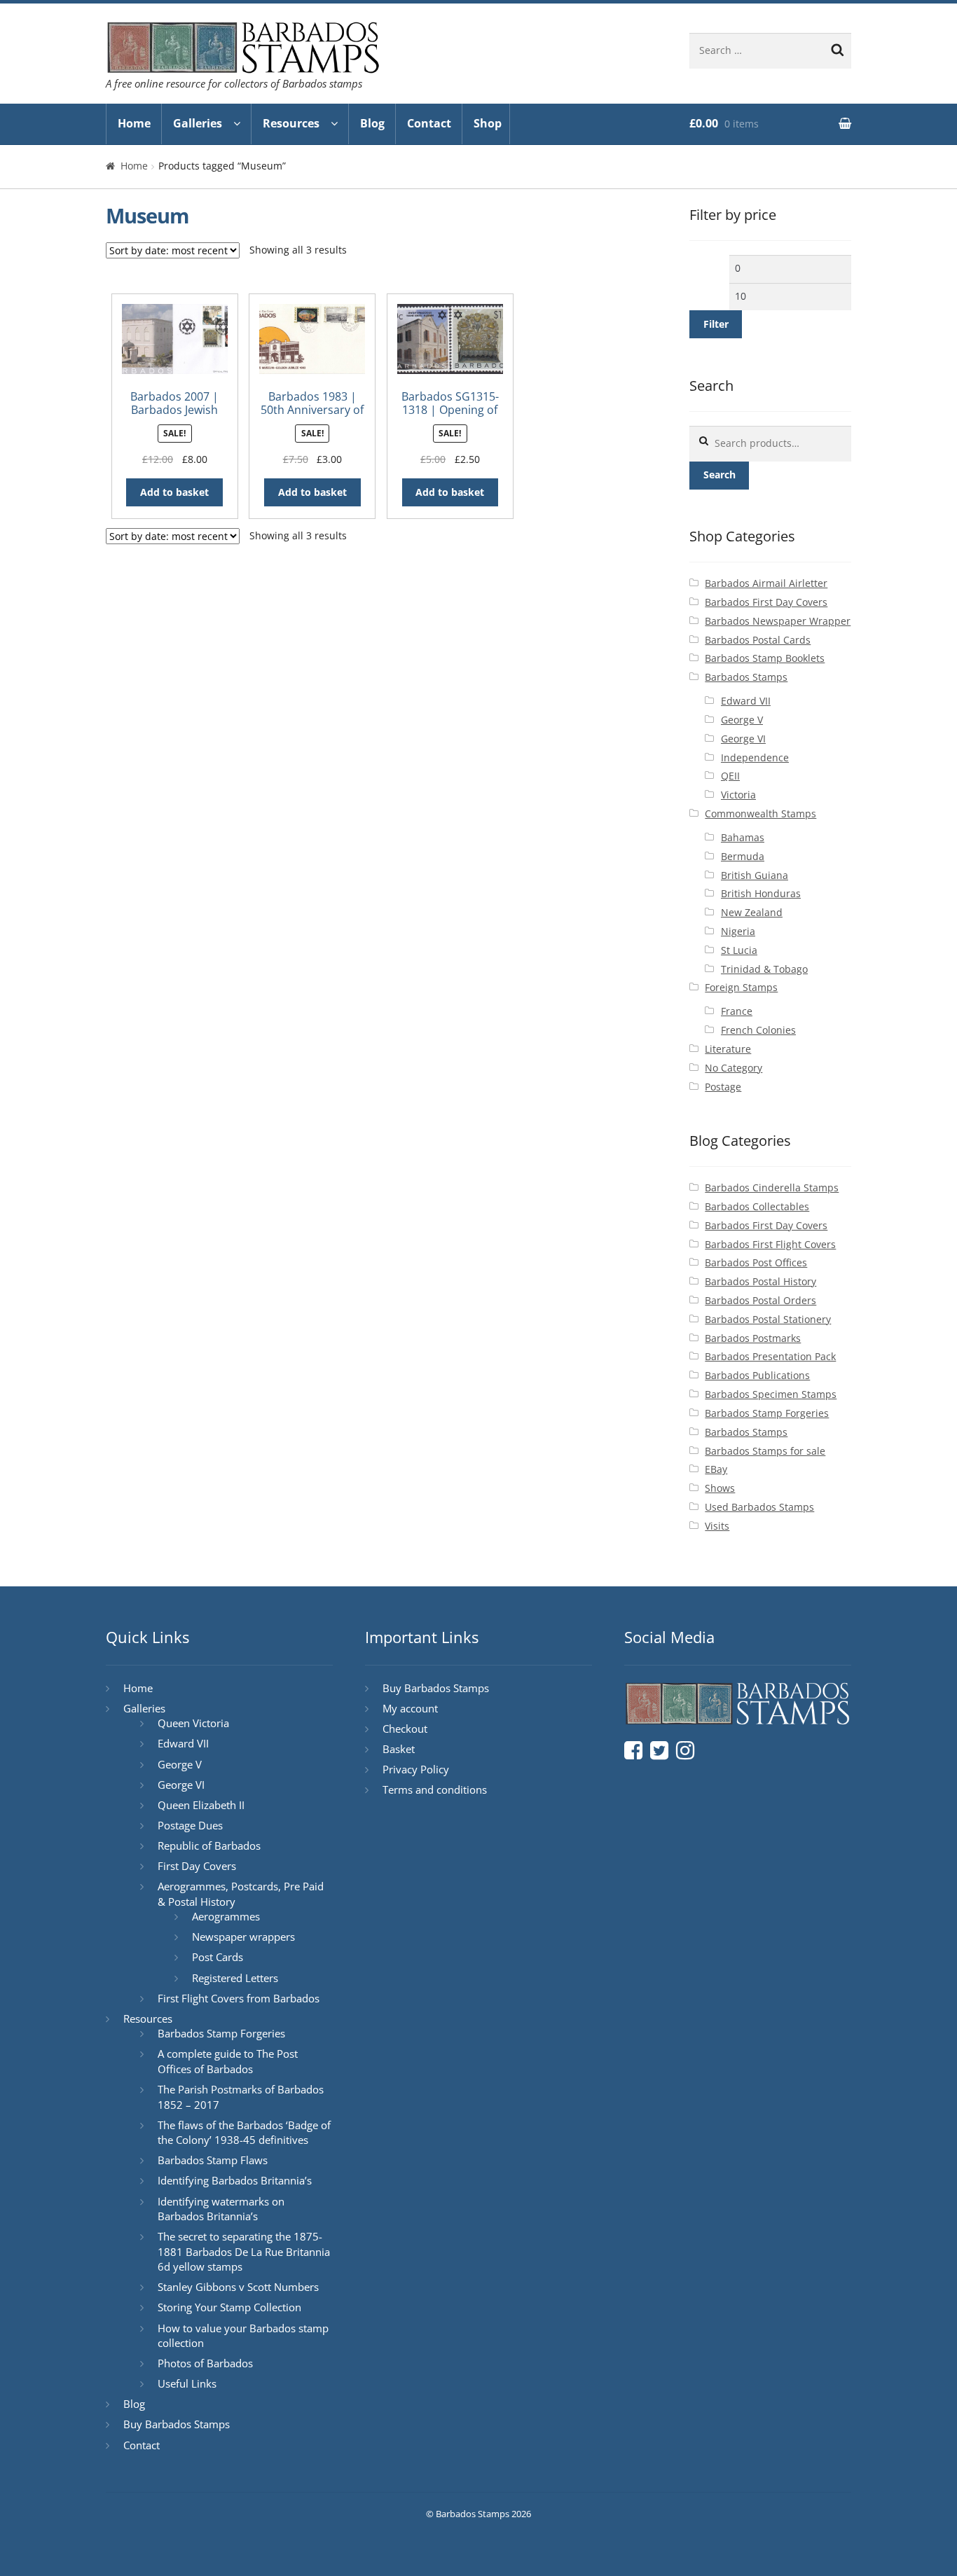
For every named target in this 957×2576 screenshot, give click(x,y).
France (737, 1011)
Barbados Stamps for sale (765, 1451)
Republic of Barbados (209, 1846)
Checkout (405, 1729)
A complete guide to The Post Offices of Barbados (228, 2061)
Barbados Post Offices (756, 1262)
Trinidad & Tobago (764, 969)
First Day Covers (197, 1866)
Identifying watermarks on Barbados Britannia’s (221, 2209)
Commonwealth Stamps (760, 813)
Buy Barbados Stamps (177, 2424)
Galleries (198, 123)
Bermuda (743, 856)
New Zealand (752, 912)
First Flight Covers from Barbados (239, 1998)
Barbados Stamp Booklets (765, 658)
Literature (728, 1049)
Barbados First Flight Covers (770, 1244)
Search (720, 475)
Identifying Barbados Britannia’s (235, 2180)
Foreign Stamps (741, 987)
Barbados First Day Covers (766, 602)
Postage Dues (190, 1825)
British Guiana (755, 875)
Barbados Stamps (746, 677)
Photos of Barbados (205, 2363)
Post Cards (218, 1957)
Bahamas (743, 837)
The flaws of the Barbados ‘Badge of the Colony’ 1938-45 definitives (244, 2133)
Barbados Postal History (760, 1281)
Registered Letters (235, 1978)
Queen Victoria (193, 1723)
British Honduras (761, 893)
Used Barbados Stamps (759, 1507)
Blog (372, 123)
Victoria (738, 795)
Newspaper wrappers (243, 1937)
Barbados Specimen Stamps (771, 1394)
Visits (717, 1526)
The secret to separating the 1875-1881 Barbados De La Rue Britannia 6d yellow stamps (244, 2251)
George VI (743, 739)
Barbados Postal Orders (760, 1300)
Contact (429, 123)
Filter (716, 324)
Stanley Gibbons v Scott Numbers (238, 2287)
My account (410, 1708)
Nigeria (738, 931)
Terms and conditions (435, 1789)
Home (134, 123)
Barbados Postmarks (753, 1338)
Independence (755, 757)
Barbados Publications (757, 1375)
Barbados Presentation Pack (770, 1356)
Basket (399, 1749)
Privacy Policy (416, 1769)
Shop (488, 123)
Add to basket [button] (174, 492)
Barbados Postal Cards (758, 640)
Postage (723, 1087)
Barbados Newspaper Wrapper (778, 621)
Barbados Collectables (757, 1206)
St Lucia (739, 950)
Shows (720, 1488)
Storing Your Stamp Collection (229, 2307)
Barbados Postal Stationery (768, 1319)
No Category (734, 1068)
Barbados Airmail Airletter (766, 583)
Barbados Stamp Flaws (213, 2160)
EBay (716, 1469)
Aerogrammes (226, 1916)
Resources (291, 123)
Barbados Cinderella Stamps (772, 1187)
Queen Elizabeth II (201, 1805)
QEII (730, 776)
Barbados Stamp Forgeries (767, 1413)
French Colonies (758, 1030)
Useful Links (187, 2383)
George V (742, 720)
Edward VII (746, 701)
